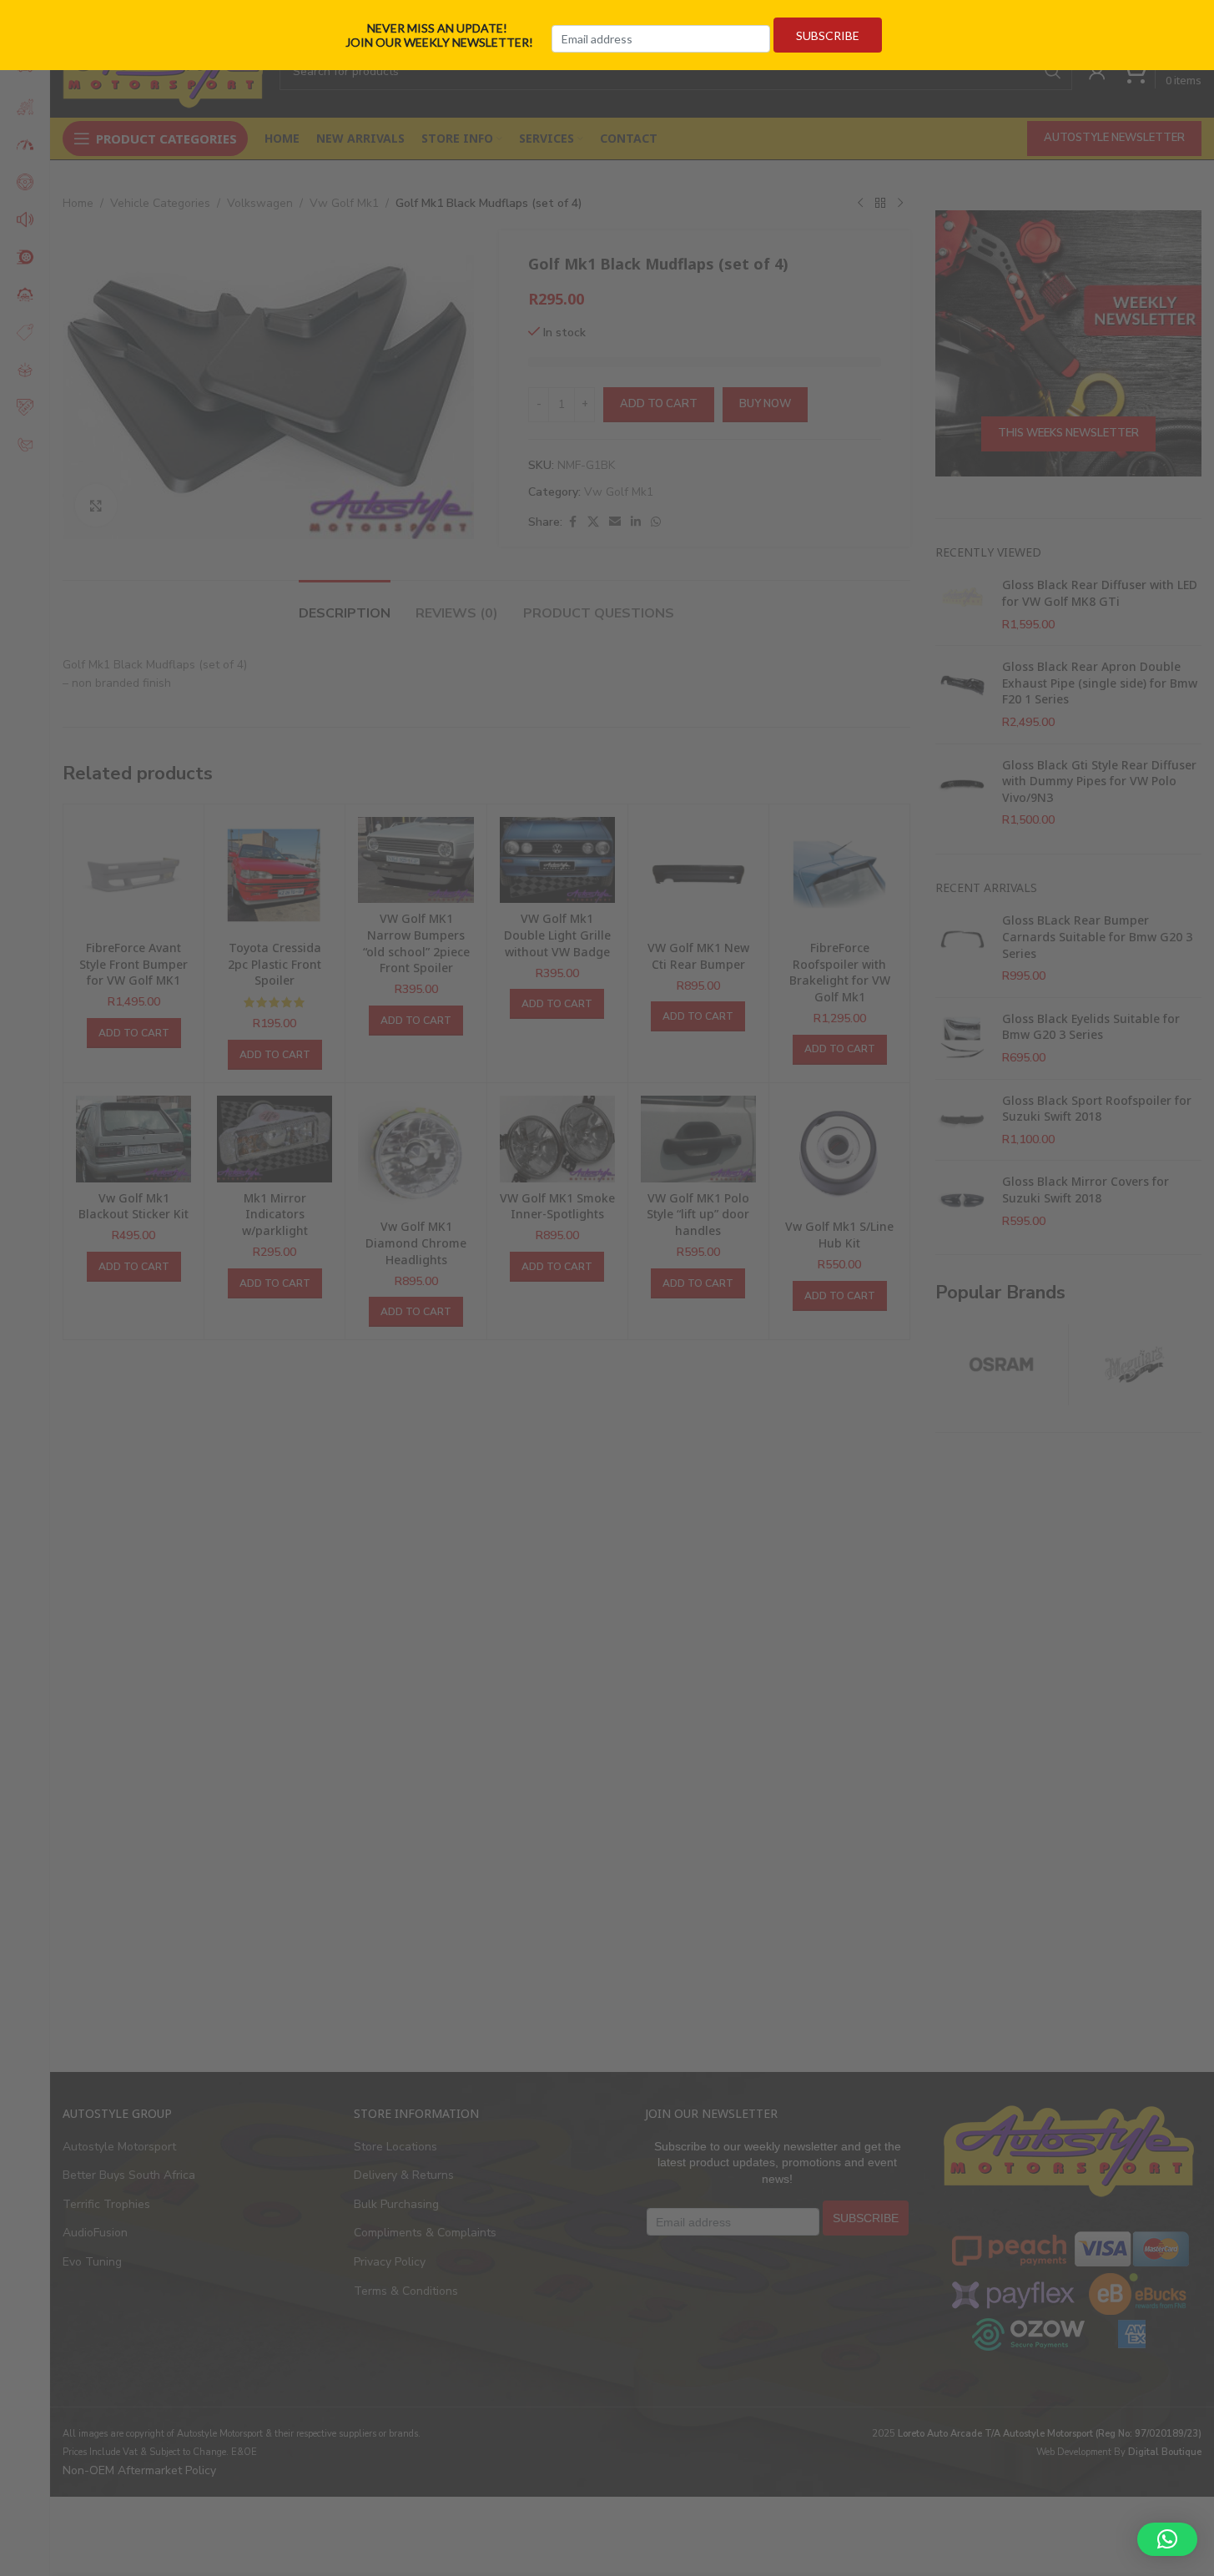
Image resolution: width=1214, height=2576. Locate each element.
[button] (1167, 2539)
